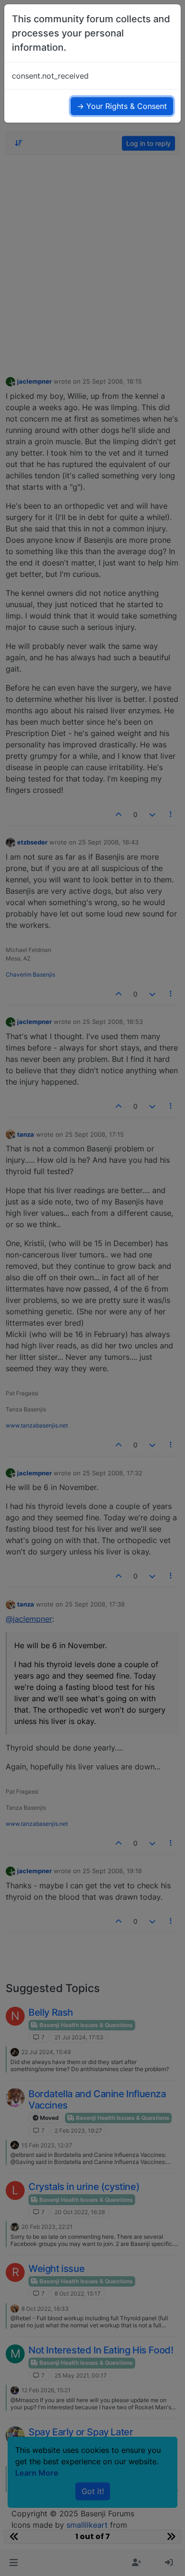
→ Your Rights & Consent (122, 106)
